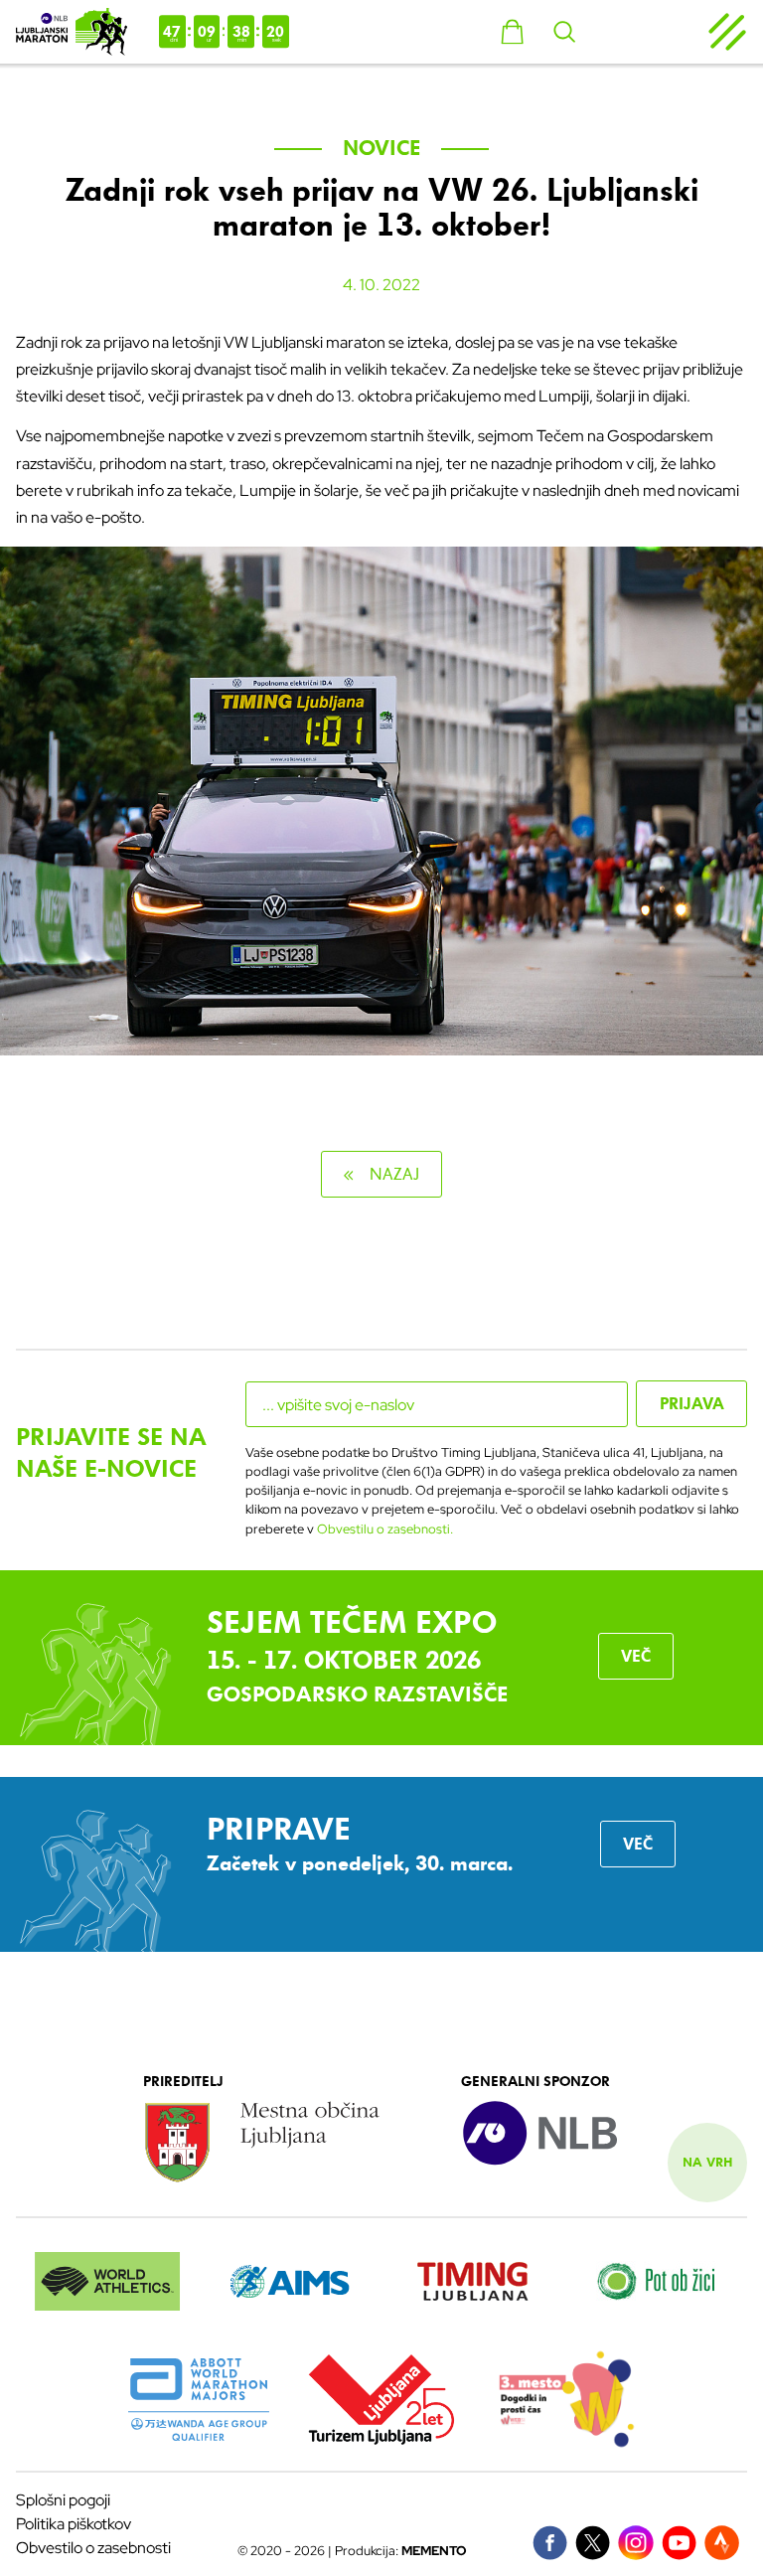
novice (382, 148)
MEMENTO (434, 2551)
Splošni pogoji (63, 2500)
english (640, 32)
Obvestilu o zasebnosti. (385, 1529)
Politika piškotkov (74, 2524)
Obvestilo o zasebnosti (93, 2548)
